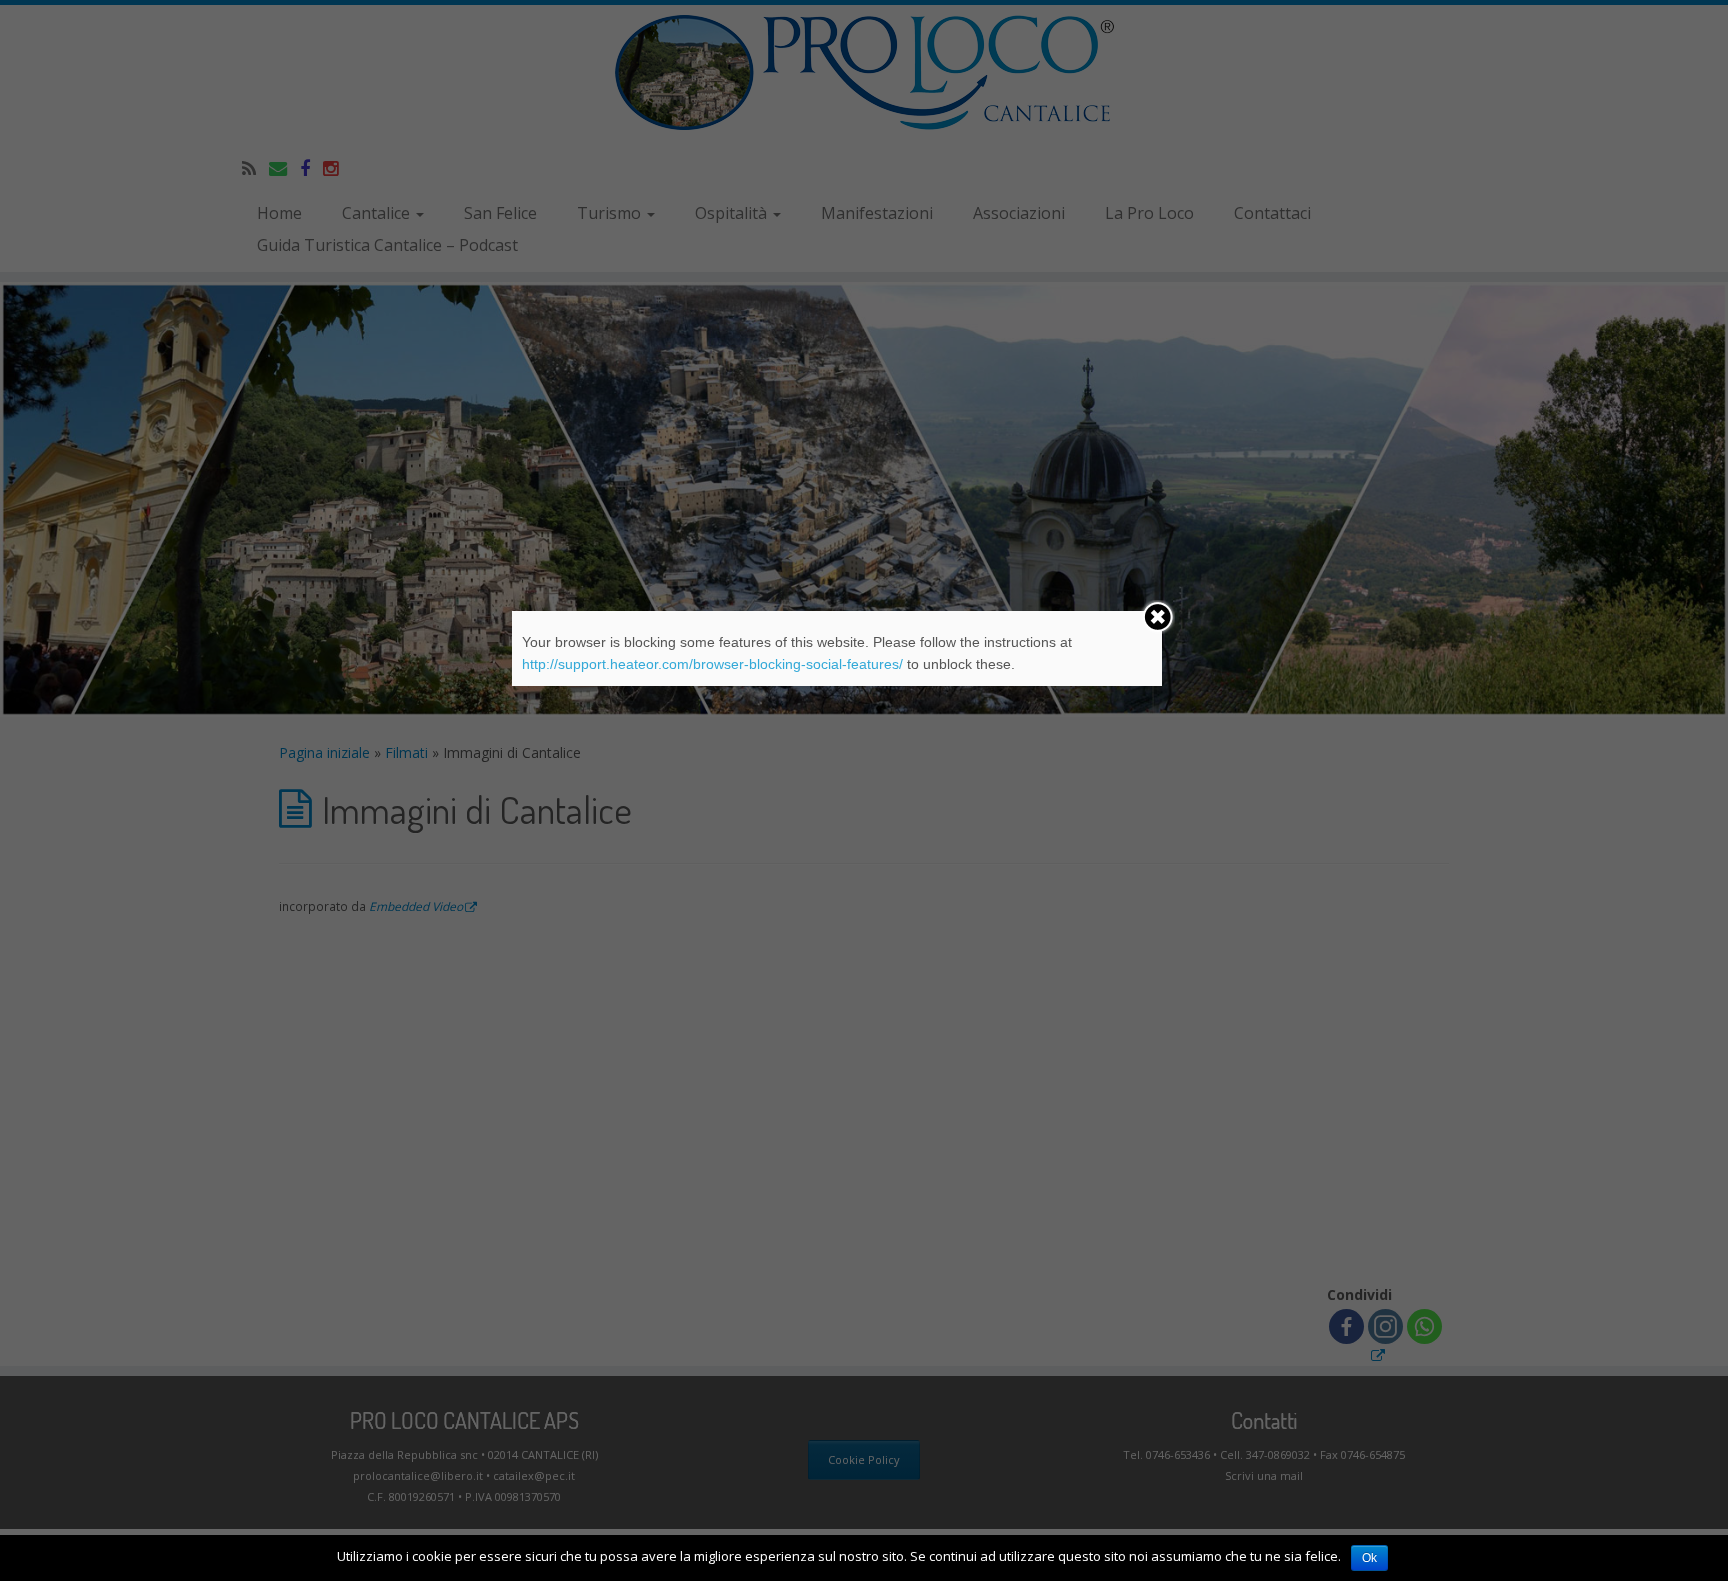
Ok (1369, 1558)
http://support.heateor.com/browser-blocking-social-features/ (712, 664)
